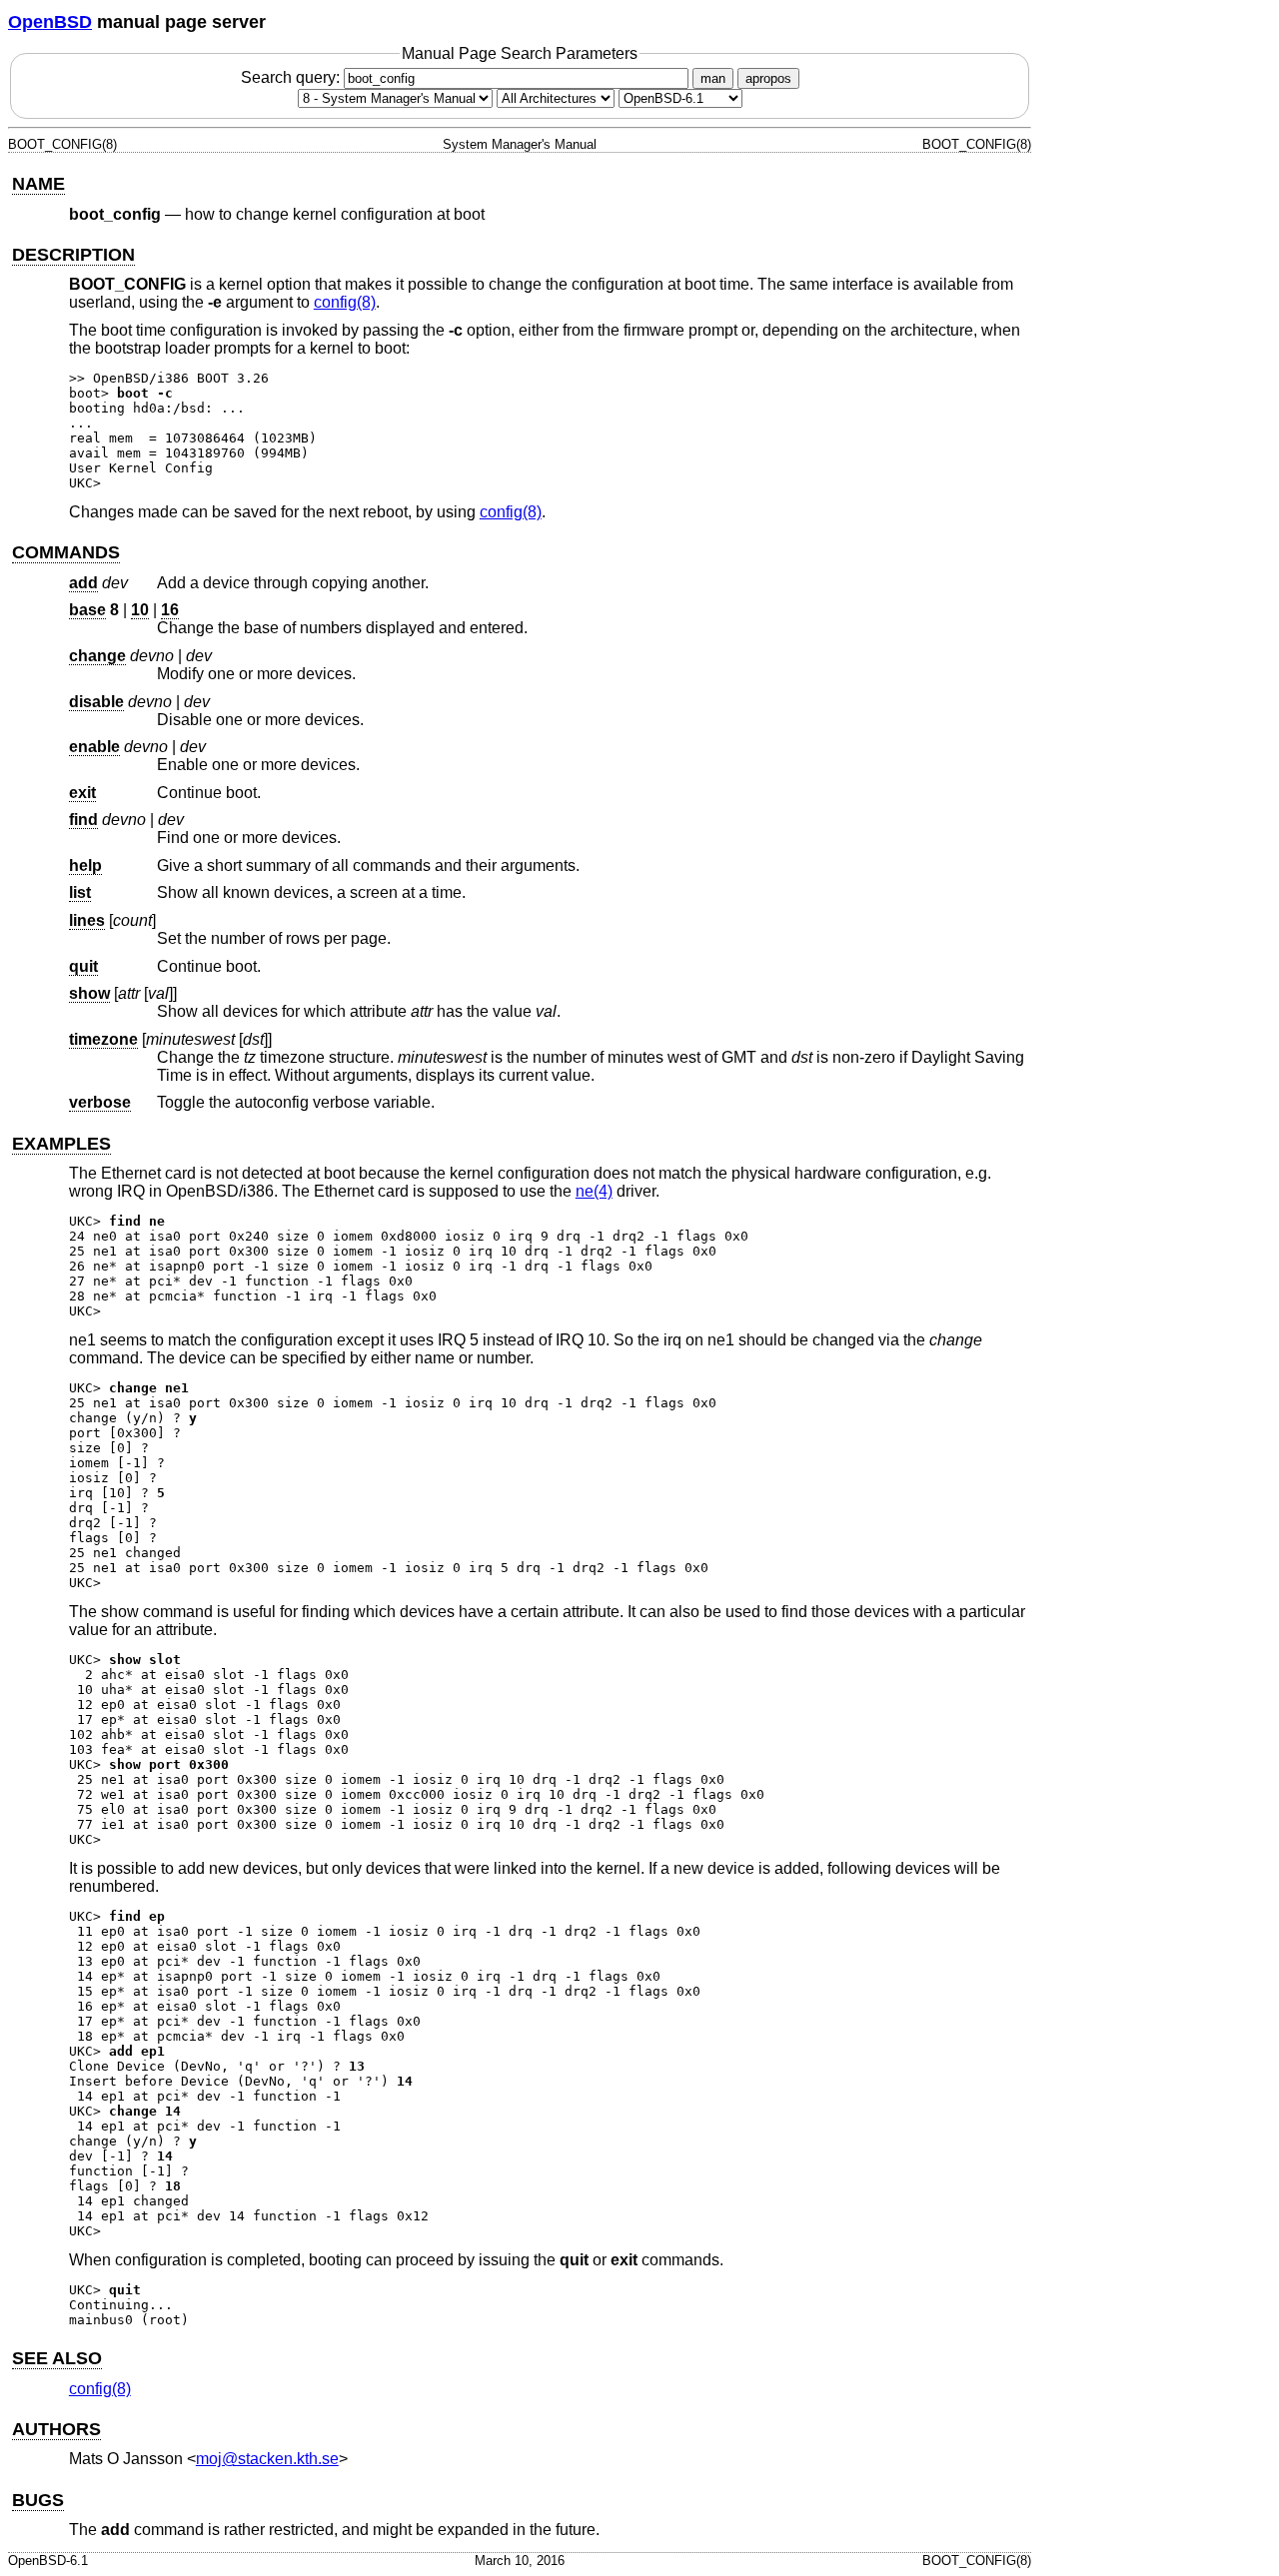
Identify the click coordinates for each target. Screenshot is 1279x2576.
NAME (38, 184)
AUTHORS (56, 2429)
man (713, 78)
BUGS (38, 2500)
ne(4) (594, 1191)
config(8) (345, 302)
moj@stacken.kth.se (267, 2459)
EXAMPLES (61, 1144)
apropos (768, 78)
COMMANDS (66, 552)
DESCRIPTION (73, 255)
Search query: (292, 77)
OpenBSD (50, 22)
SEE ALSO (57, 2358)
